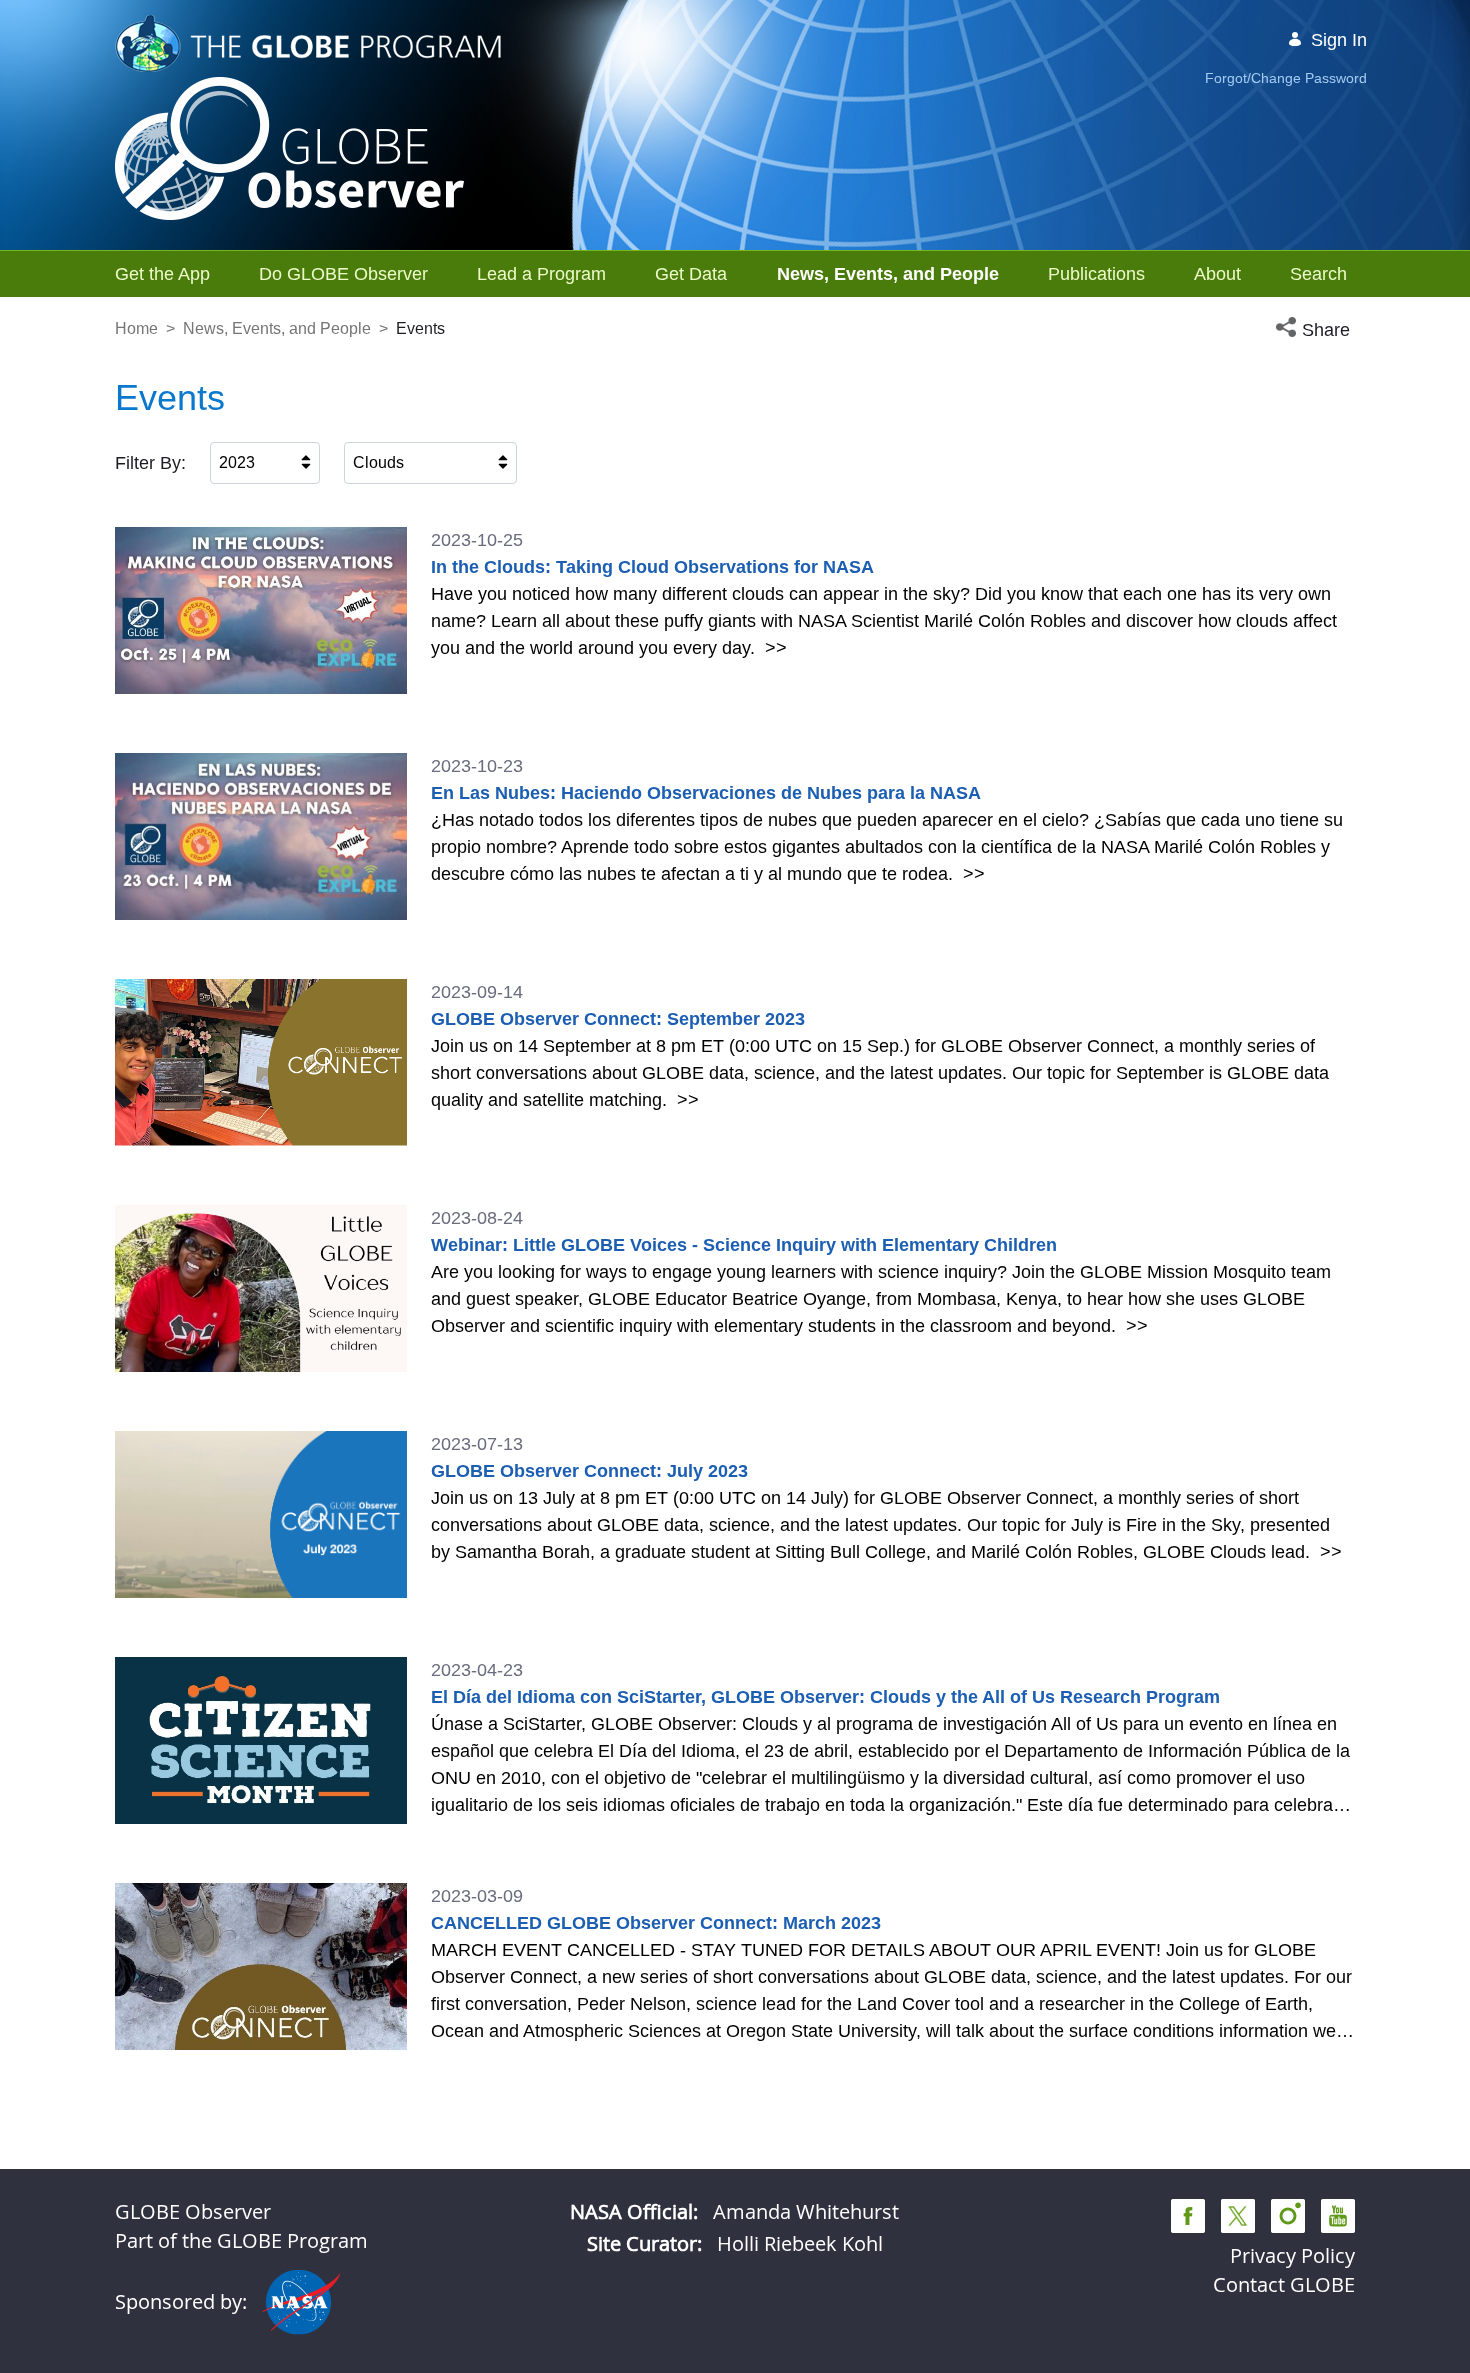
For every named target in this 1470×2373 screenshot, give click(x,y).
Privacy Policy (1292, 2255)
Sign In (1339, 40)
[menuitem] (162, 274)
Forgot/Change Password (1286, 78)
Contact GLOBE (1284, 2284)
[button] (1315, 330)
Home (136, 328)
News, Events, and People (277, 328)
